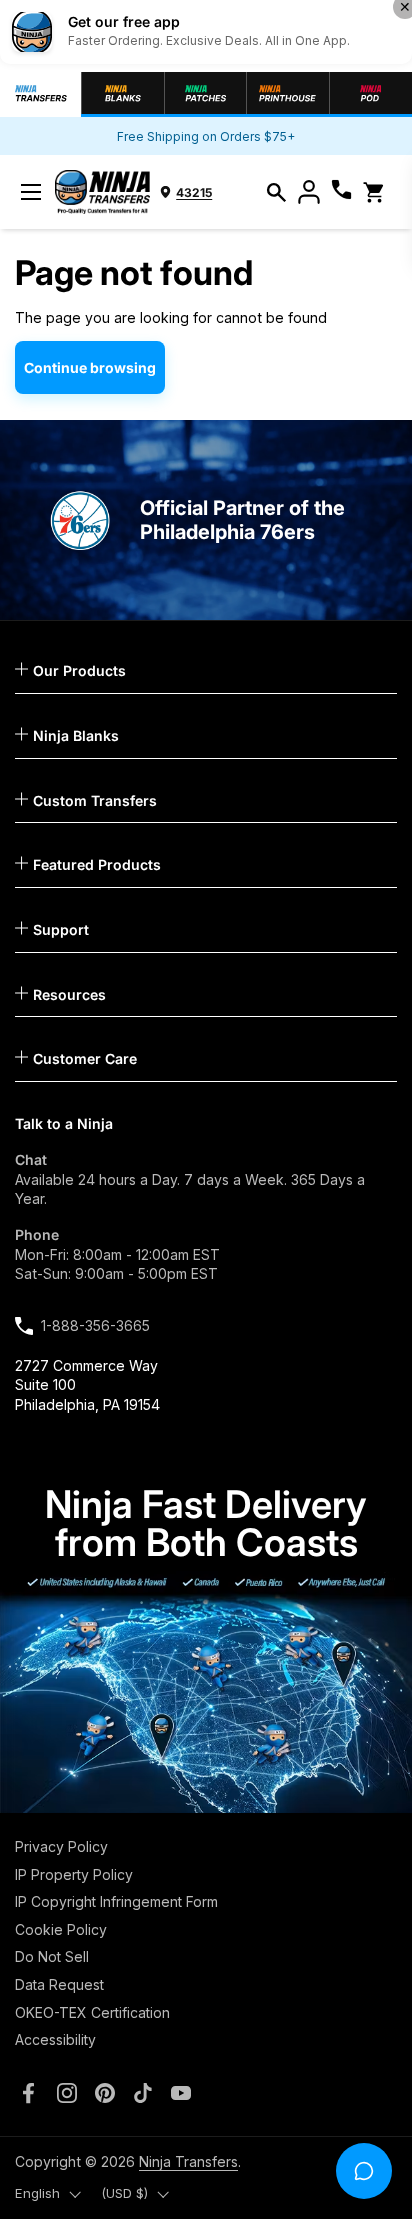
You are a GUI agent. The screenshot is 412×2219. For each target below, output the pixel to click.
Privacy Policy (61, 1846)
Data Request (59, 1984)
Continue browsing (90, 367)
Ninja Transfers (188, 2161)
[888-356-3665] (341, 192)
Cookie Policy (61, 1929)
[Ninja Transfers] (102, 192)
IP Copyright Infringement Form (116, 1901)
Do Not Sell (52, 1956)
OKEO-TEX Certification (92, 2012)
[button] (276, 192)
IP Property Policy (74, 1874)
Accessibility (55, 2039)
